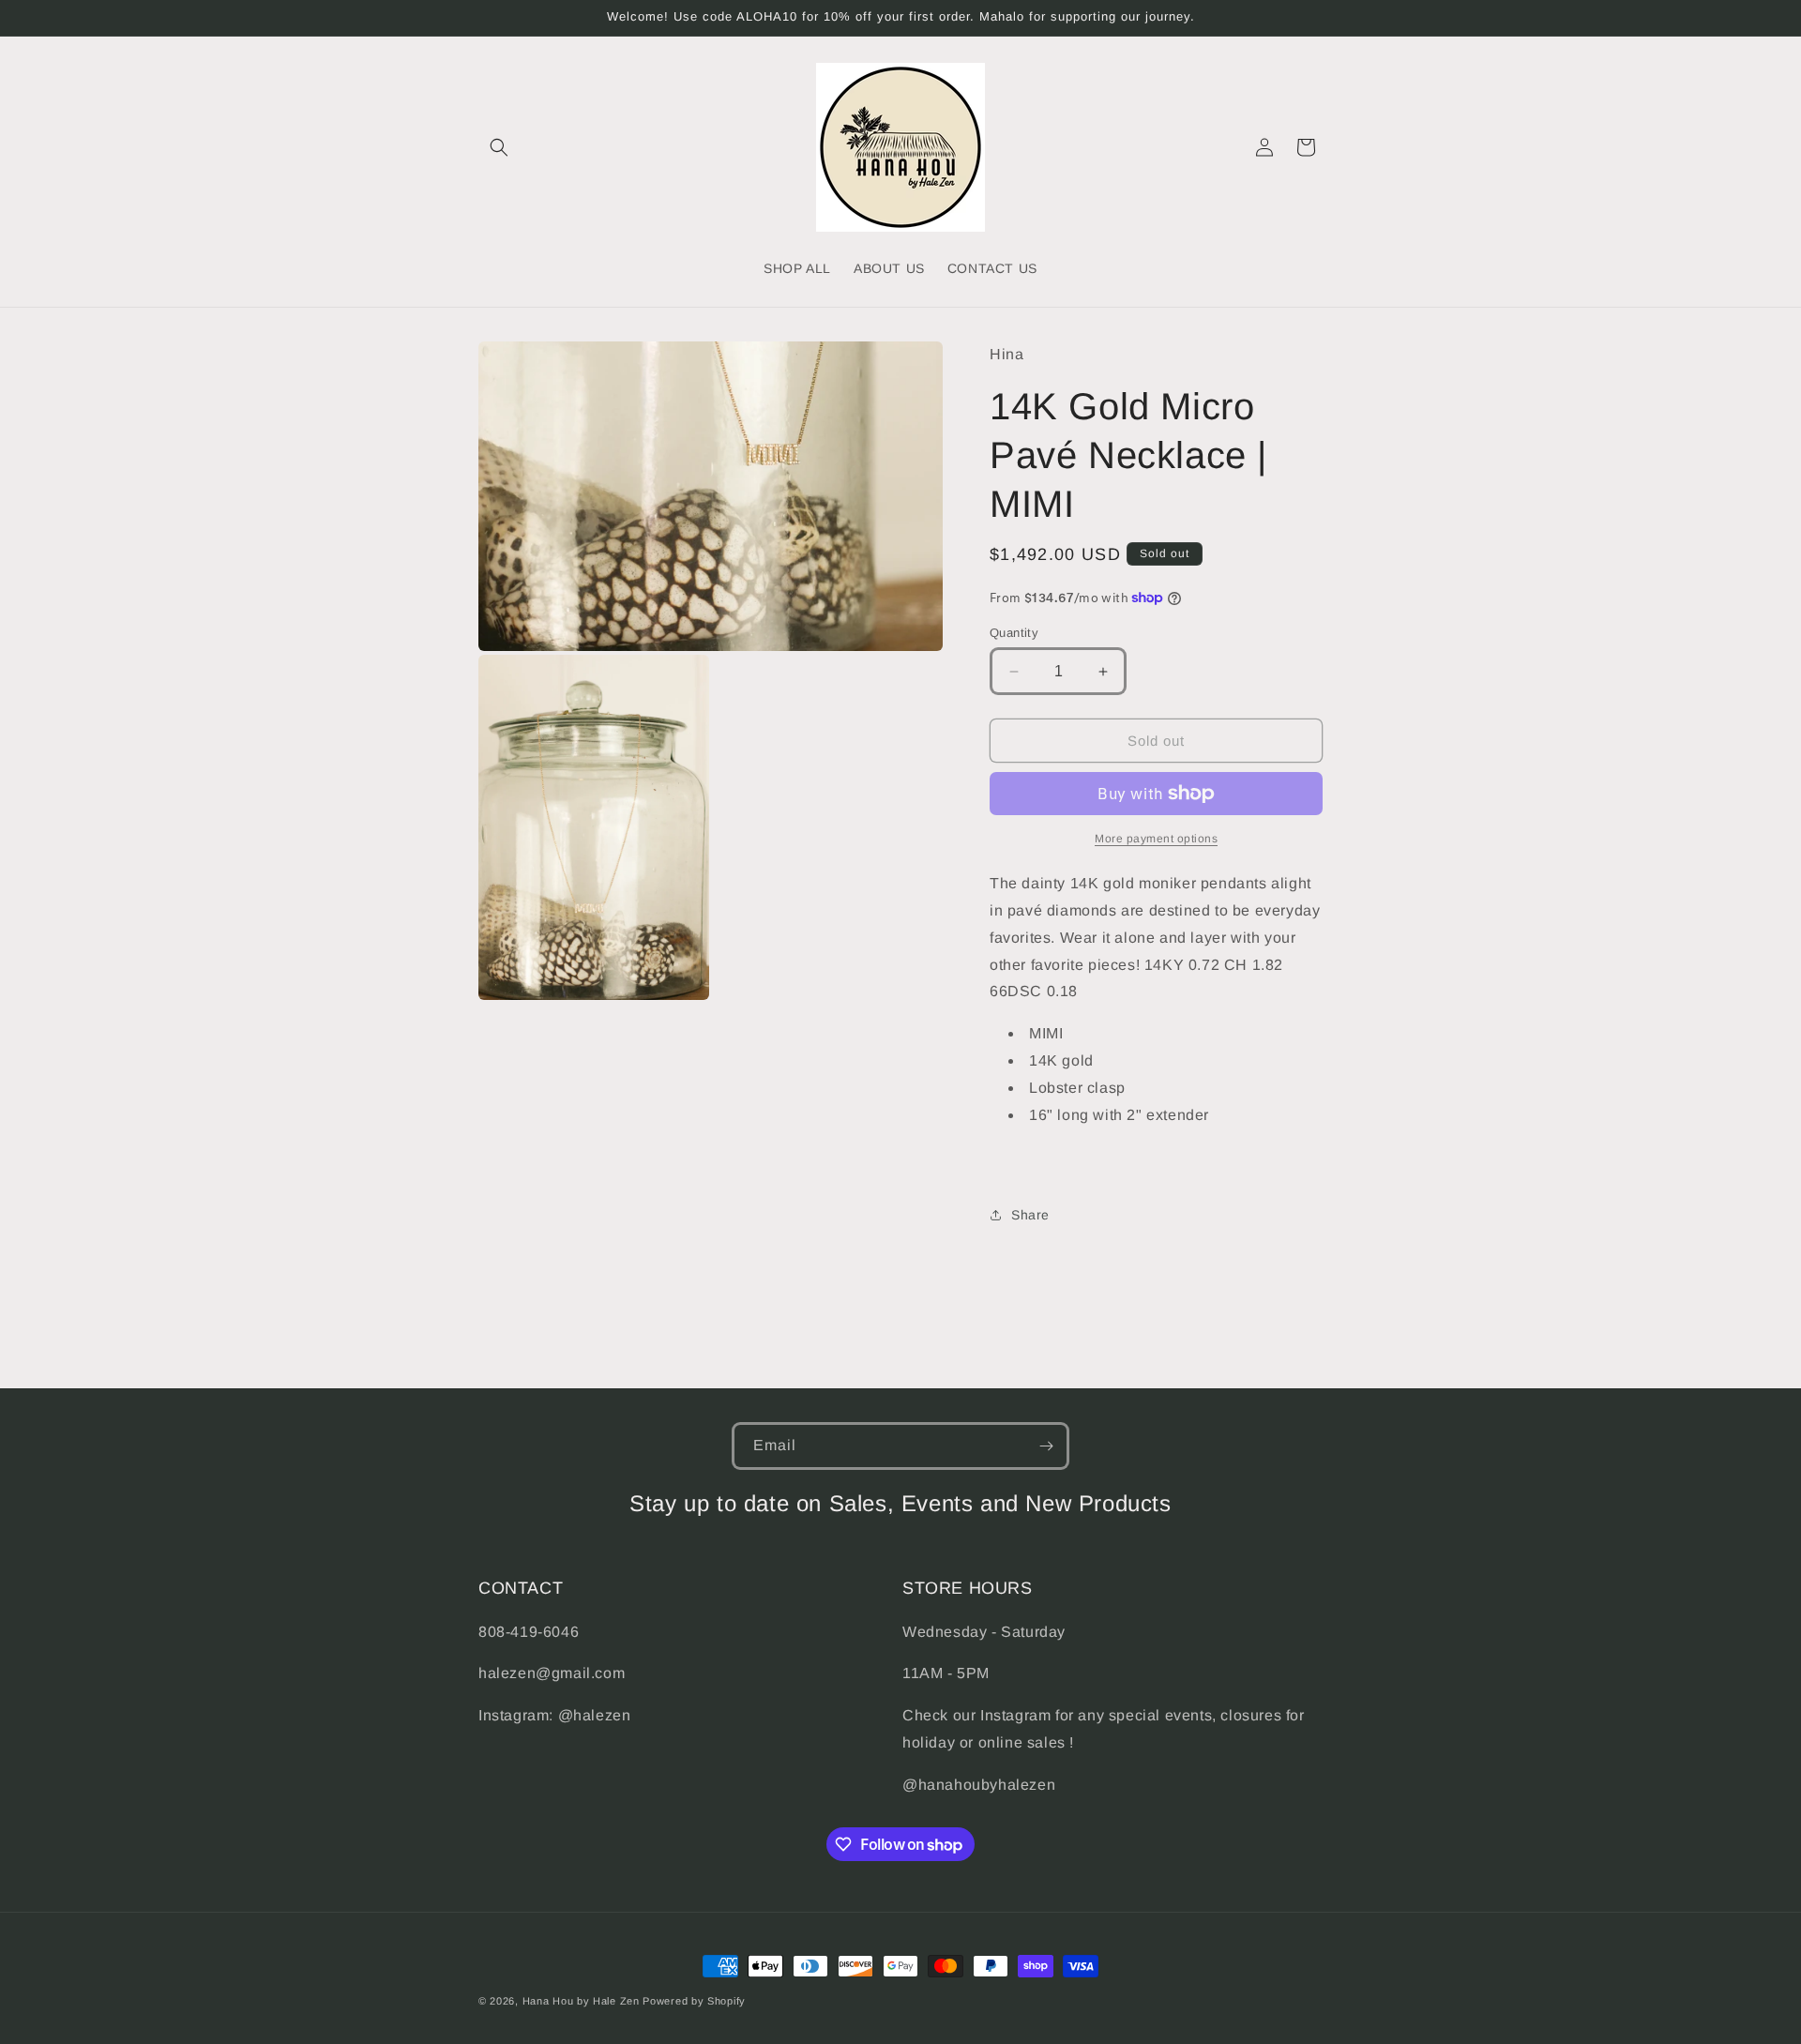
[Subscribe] (1046, 1446)
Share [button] (1030, 1215)
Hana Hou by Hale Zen (583, 2001)
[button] (499, 147)
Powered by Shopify (694, 2001)
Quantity (1014, 633)
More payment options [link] (1156, 839)
